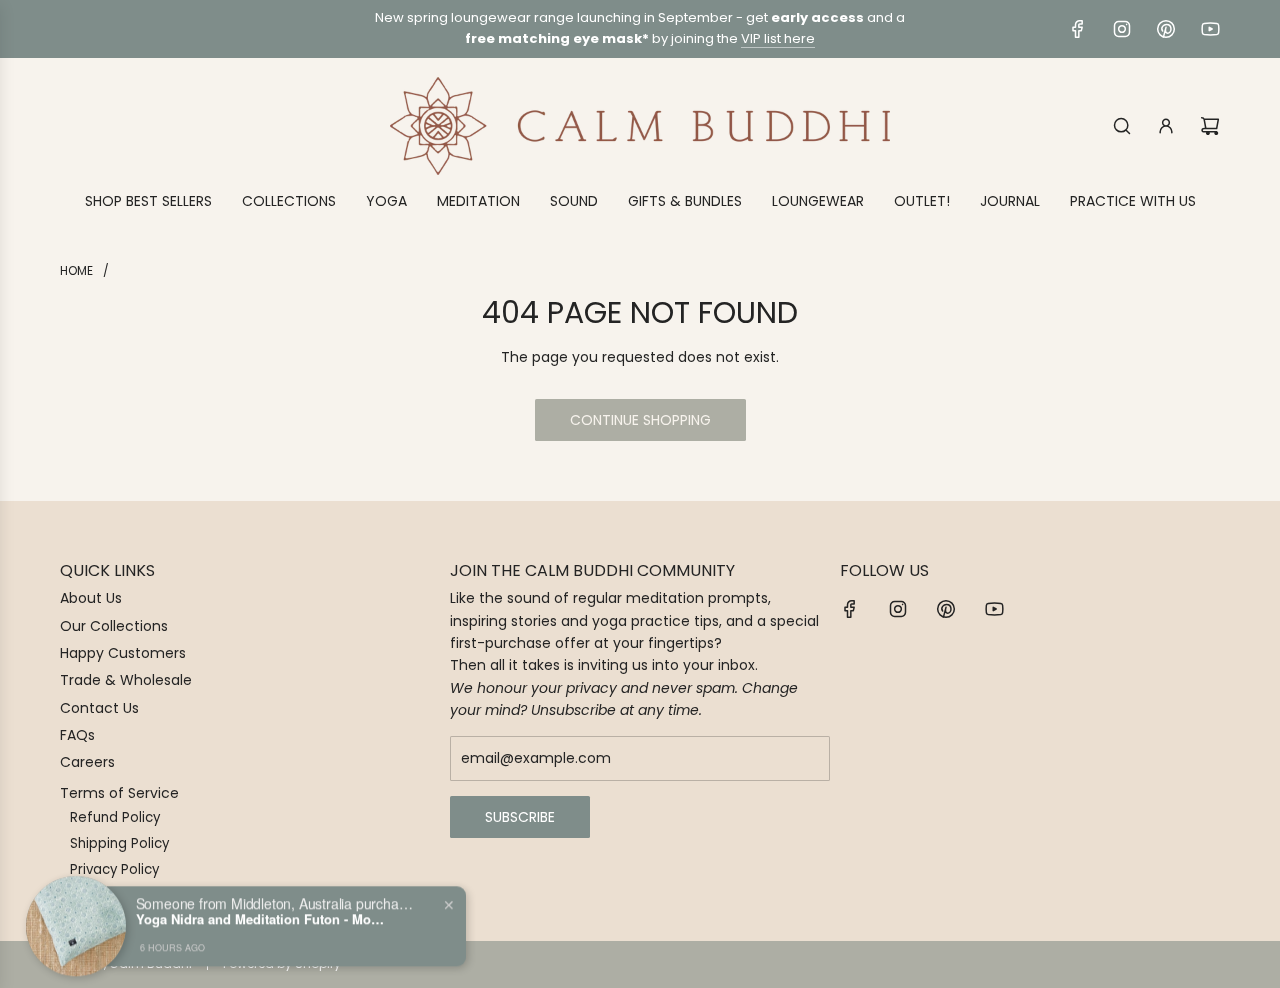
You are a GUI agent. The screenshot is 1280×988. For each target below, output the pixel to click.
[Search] (1122, 126)
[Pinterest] (1166, 29)
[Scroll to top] (1237, 965)
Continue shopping (640, 420)
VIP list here (778, 38)
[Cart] (1210, 126)
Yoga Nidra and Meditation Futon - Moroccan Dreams (261, 913)
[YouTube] (1210, 29)
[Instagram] (1122, 29)
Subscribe (520, 817)
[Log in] (1166, 126)
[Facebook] (1078, 29)
